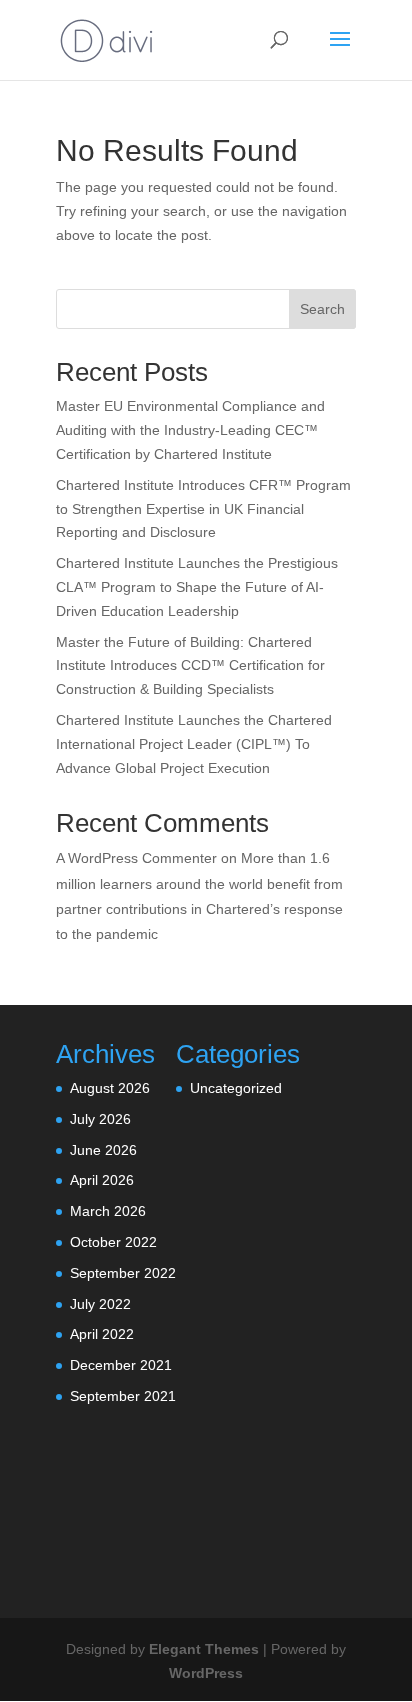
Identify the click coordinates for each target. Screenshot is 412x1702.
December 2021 (121, 1365)
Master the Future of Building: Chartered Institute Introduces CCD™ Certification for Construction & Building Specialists (190, 666)
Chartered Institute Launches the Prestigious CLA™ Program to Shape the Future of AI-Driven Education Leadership (197, 587)
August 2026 (110, 1088)
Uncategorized (236, 1088)
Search (322, 309)
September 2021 (123, 1396)
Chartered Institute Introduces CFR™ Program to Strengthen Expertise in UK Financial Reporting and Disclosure (203, 509)
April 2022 (102, 1334)
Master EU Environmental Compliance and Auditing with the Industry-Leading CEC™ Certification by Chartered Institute (190, 430)
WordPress (206, 1673)
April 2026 (102, 1180)
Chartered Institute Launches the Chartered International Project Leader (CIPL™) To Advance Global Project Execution (194, 744)
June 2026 (103, 1150)
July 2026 (100, 1119)
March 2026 (108, 1211)
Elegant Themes (204, 1649)
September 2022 (123, 1273)
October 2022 (113, 1242)
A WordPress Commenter (136, 858)
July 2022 (100, 1304)
